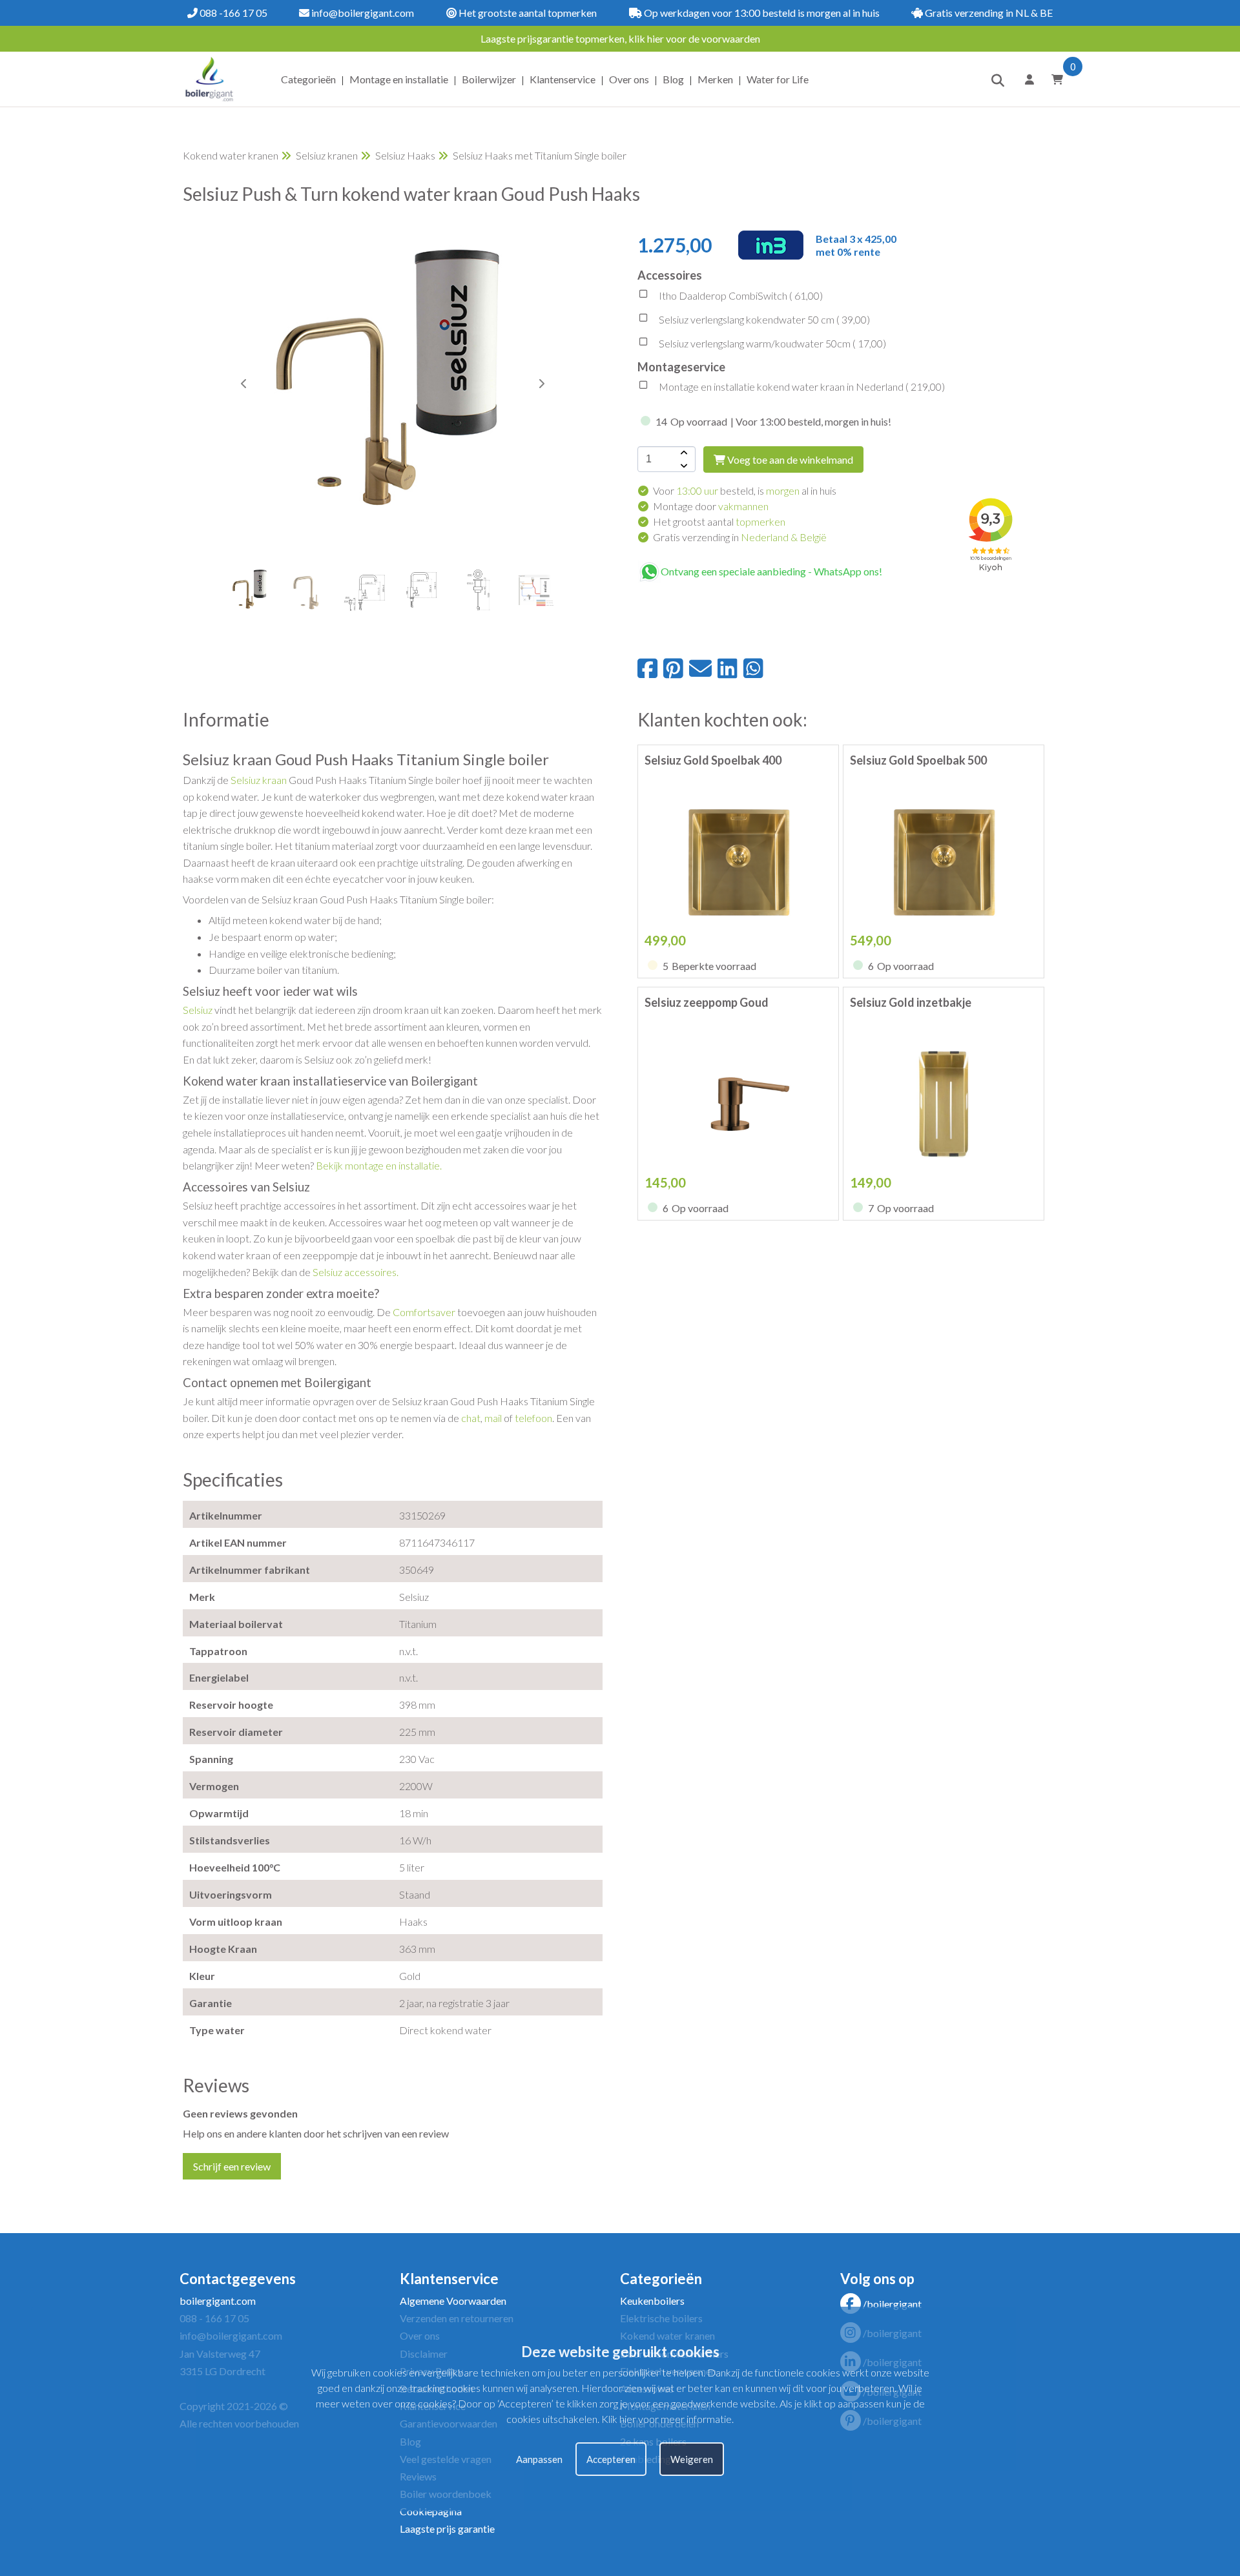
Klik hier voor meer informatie (666, 2419)
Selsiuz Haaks (405, 155)
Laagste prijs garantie (447, 2529)
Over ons (629, 79)
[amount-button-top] (683, 453)
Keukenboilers (652, 2301)
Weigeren (692, 2459)
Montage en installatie (399, 79)
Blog (673, 79)
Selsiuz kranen (327, 155)
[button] (541, 384)
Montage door (711, 506)
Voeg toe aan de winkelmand (789, 459)
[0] (1053, 79)
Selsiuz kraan (259, 780)
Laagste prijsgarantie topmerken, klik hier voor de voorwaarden (620, 38)
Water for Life (778, 79)
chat (471, 1418)
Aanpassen (539, 2459)
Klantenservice (563, 79)
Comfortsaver (425, 1312)
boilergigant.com (218, 2301)
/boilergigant (892, 2304)
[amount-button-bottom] (683, 466)
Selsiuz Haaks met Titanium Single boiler (540, 155)
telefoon (533, 1418)
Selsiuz (199, 1010)
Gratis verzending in (740, 537)
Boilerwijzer (489, 79)
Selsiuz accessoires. (356, 1272)
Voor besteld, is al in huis (745, 490)
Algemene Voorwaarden (453, 2301)
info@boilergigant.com (362, 13)
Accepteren (611, 2459)
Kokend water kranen (231, 155)
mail (494, 1418)
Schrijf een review (232, 2166)
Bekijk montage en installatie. (379, 1165)
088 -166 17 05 (232, 13)
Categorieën (308, 79)
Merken (715, 79)
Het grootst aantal (719, 521)
